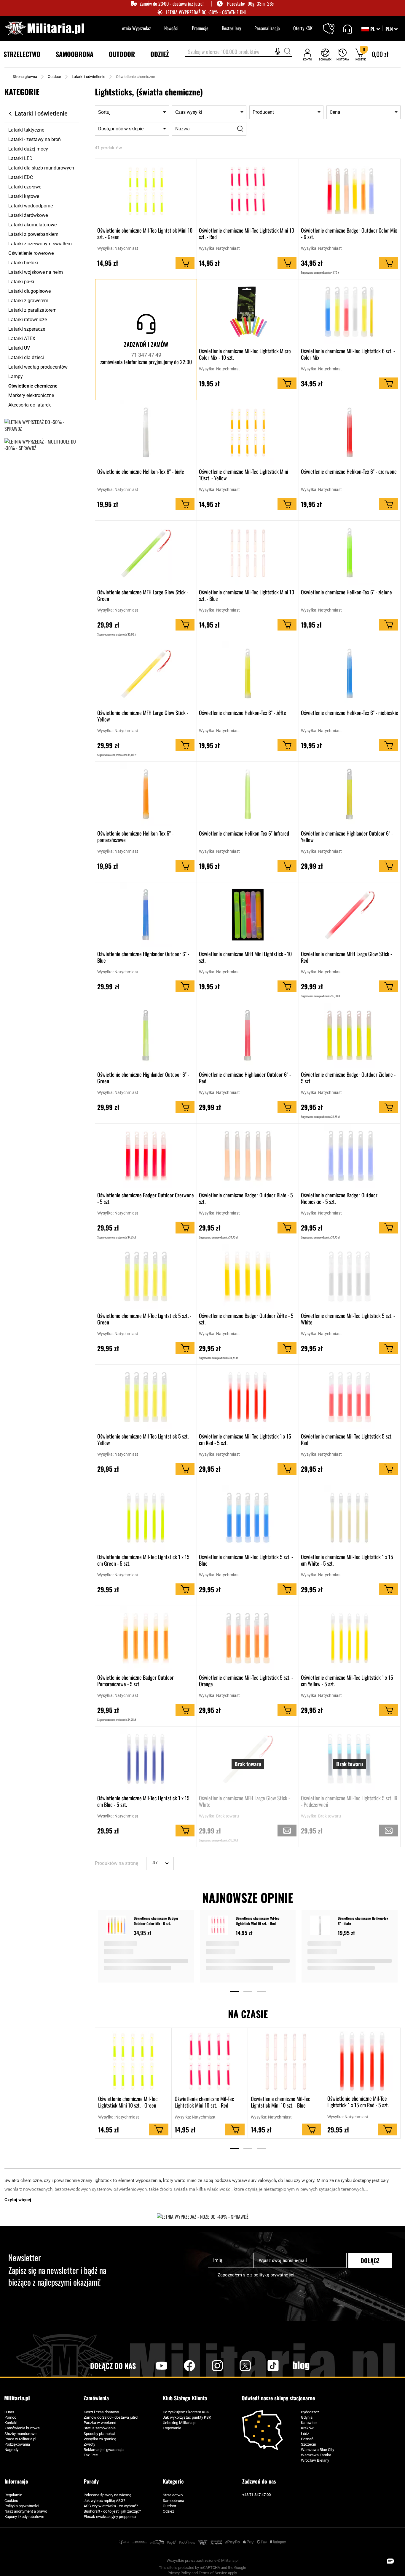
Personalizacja (267, 28)
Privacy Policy (179, 2573)
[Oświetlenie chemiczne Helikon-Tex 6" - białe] (321, 1926)
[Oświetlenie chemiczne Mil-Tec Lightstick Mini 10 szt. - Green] (133, 2061)
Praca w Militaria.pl (20, 2439)
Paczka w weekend (100, 2423)
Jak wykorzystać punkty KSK (187, 2417)
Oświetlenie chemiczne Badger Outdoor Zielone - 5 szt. (348, 1078)
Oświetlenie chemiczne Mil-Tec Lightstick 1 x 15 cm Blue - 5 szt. (143, 1801)
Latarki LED (20, 158)
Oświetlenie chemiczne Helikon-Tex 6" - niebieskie (350, 713)
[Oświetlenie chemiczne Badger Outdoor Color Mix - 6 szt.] (117, 1926)
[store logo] (44, 28)
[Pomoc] (347, 28)
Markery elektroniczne (31, 395)
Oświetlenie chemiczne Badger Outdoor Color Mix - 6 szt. (349, 233)
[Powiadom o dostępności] (287, 1831)
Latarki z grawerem (28, 301)
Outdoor (54, 77)
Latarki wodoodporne (31, 206)
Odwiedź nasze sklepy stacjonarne (278, 2398)
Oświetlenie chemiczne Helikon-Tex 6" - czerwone (349, 472)
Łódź (305, 2434)
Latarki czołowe (25, 187)
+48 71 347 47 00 (256, 2495)
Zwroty (89, 2444)
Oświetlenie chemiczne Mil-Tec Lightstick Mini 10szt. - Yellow (244, 475)
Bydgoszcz (310, 2412)
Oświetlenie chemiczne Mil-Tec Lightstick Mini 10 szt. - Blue (247, 595)
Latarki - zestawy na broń (35, 139)
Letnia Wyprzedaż (136, 28)
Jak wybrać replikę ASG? (104, 2501)
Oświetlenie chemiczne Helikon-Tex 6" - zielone (346, 592)
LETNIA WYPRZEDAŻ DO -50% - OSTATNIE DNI (206, 12)
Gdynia (307, 2417)
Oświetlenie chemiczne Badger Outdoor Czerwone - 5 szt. (146, 1198)
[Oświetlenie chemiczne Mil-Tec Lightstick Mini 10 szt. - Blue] (286, 2061)
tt (264, 2366)
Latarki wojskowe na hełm (36, 272)
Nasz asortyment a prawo (26, 2511)
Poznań (307, 2439)
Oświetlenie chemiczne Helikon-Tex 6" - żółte (243, 713)
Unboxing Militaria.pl (180, 2423)
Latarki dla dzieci (26, 357)
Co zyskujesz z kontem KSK (186, 2412)
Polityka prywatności (22, 2506)
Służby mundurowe (20, 2434)
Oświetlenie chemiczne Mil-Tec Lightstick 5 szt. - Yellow (144, 1439)
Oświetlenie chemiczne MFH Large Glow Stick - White (244, 1801)
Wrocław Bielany (315, 2460)
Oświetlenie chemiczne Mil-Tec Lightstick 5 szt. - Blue (246, 1560)
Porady (91, 2481)
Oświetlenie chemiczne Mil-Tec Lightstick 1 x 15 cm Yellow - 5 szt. (347, 1681)
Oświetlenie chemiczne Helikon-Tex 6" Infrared (244, 833)
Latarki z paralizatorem (32, 310)
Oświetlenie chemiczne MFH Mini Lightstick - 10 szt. (245, 957)
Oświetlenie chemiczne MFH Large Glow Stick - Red (346, 957)
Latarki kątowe (24, 196)
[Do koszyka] (185, 263)
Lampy (16, 376)
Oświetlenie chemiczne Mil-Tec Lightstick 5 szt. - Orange (246, 1681)
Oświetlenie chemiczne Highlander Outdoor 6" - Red (245, 1078)
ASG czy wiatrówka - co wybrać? (111, 2506)
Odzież (168, 2511)
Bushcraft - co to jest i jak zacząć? (112, 2511)
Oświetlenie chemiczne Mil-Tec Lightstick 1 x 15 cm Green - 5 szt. (143, 1560)
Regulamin (13, 2495)
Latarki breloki (23, 263)
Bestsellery (231, 28)
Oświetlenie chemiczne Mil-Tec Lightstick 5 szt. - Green (144, 1319)
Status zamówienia (100, 2428)
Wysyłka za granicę (100, 2439)
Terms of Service (213, 2573)
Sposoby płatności (99, 2434)
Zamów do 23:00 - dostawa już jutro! (172, 4)
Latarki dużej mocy (28, 149)
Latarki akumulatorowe (32, 225)
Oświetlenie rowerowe (31, 253)
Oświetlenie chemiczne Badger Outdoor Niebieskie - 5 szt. (339, 1198)
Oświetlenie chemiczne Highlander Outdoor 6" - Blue (143, 957)
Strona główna (25, 77)
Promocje (200, 28)
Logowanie (172, 2428)
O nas (9, 2412)
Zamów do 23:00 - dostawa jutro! (111, 2417)
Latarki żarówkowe (28, 215)
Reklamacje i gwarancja (104, 2450)
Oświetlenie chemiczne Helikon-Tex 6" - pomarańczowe (135, 836)
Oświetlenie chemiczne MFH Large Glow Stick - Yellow (143, 716)
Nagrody (11, 2450)
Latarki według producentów (38, 367)
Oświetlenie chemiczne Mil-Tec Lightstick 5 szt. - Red (348, 1439)
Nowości (171, 28)
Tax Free (91, 2455)
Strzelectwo (173, 2495)
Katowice (309, 2423)
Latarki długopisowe (30, 291)
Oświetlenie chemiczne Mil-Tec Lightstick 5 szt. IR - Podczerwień (349, 1801)
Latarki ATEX (22, 339)
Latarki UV (19, 348)
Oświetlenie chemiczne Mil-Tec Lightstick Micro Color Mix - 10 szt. (245, 354)
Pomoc (10, 2417)
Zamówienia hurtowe (22, 2428)
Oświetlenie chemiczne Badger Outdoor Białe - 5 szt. (246, 1198)
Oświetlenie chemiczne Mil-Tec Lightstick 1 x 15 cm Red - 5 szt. (245, 1439)
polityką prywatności (274, 2275)
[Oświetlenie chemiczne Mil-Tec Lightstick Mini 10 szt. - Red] (219, 1926)
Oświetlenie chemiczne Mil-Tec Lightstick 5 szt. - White (348, 1319)
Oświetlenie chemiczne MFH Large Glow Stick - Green (143, 595)
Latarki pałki (21, 282)
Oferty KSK (303, 28)
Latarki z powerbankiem (33, 234)
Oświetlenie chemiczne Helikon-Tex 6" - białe (141, 472)
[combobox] (239, 52)
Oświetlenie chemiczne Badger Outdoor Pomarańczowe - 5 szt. (135, 1681)
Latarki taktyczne (26, 130)
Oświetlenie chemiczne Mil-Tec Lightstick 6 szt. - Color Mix (348, 354)
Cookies (11, 2501)
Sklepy (333, 25)
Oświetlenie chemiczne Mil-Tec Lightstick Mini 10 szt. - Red (247, 233)
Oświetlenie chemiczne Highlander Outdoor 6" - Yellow (347, 836)
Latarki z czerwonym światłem (40, 244)
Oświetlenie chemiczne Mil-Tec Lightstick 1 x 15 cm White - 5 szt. (347, 1560)
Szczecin (308, 2444)
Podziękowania (17, 2444)
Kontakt (11, 2423)
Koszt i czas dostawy (101, 2412)
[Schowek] (325, 54)
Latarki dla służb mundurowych (41, 168)
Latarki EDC (21, 177)
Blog (301, 2366)
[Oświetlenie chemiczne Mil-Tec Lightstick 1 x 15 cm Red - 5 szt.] (362, 2061)
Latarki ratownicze (28, 320)
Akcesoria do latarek (30, 405)
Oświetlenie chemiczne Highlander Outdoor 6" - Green (143, 1078)
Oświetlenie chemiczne (33, 386)
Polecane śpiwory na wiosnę (107, 2495)
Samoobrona (173, 2501)
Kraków (307, 2428)
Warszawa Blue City (318, 2450)
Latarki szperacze (27, 329)
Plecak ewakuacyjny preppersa (110, 2517)
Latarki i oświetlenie (89, 77)
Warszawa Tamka (316, 2455)
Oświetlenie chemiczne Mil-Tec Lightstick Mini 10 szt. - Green (145, 233)
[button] (392, 29)
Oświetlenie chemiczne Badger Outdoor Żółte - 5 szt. (246, 1319)
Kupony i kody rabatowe (24, 2517)
